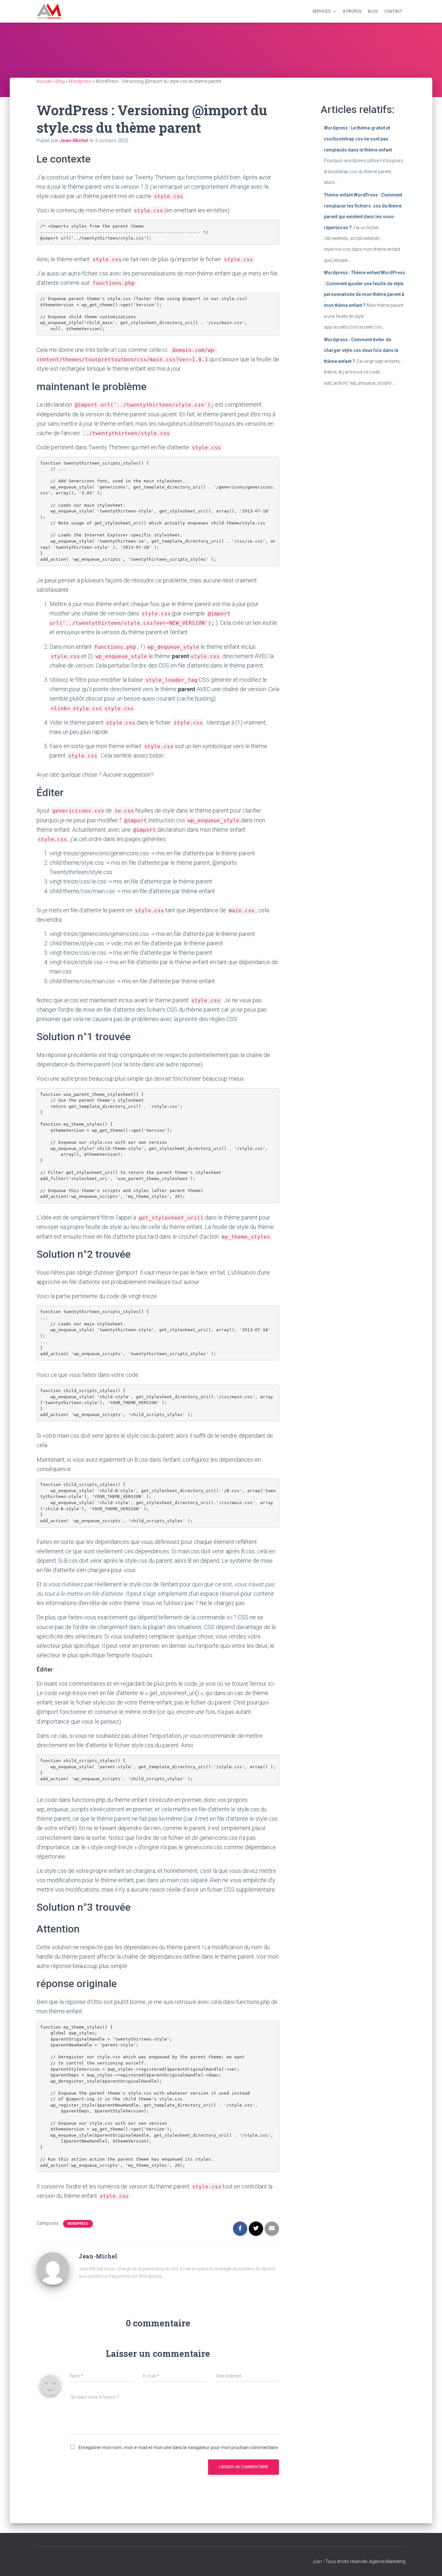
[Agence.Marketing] (49, 11)
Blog (373, 11)
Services (321, 11)
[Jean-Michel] (53, 2268)
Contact (393, 11)
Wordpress (80, 81)
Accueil (44, 81)
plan (318, 2561)
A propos (352, 11)
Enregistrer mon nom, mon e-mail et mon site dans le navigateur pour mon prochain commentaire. (179, 2447)
